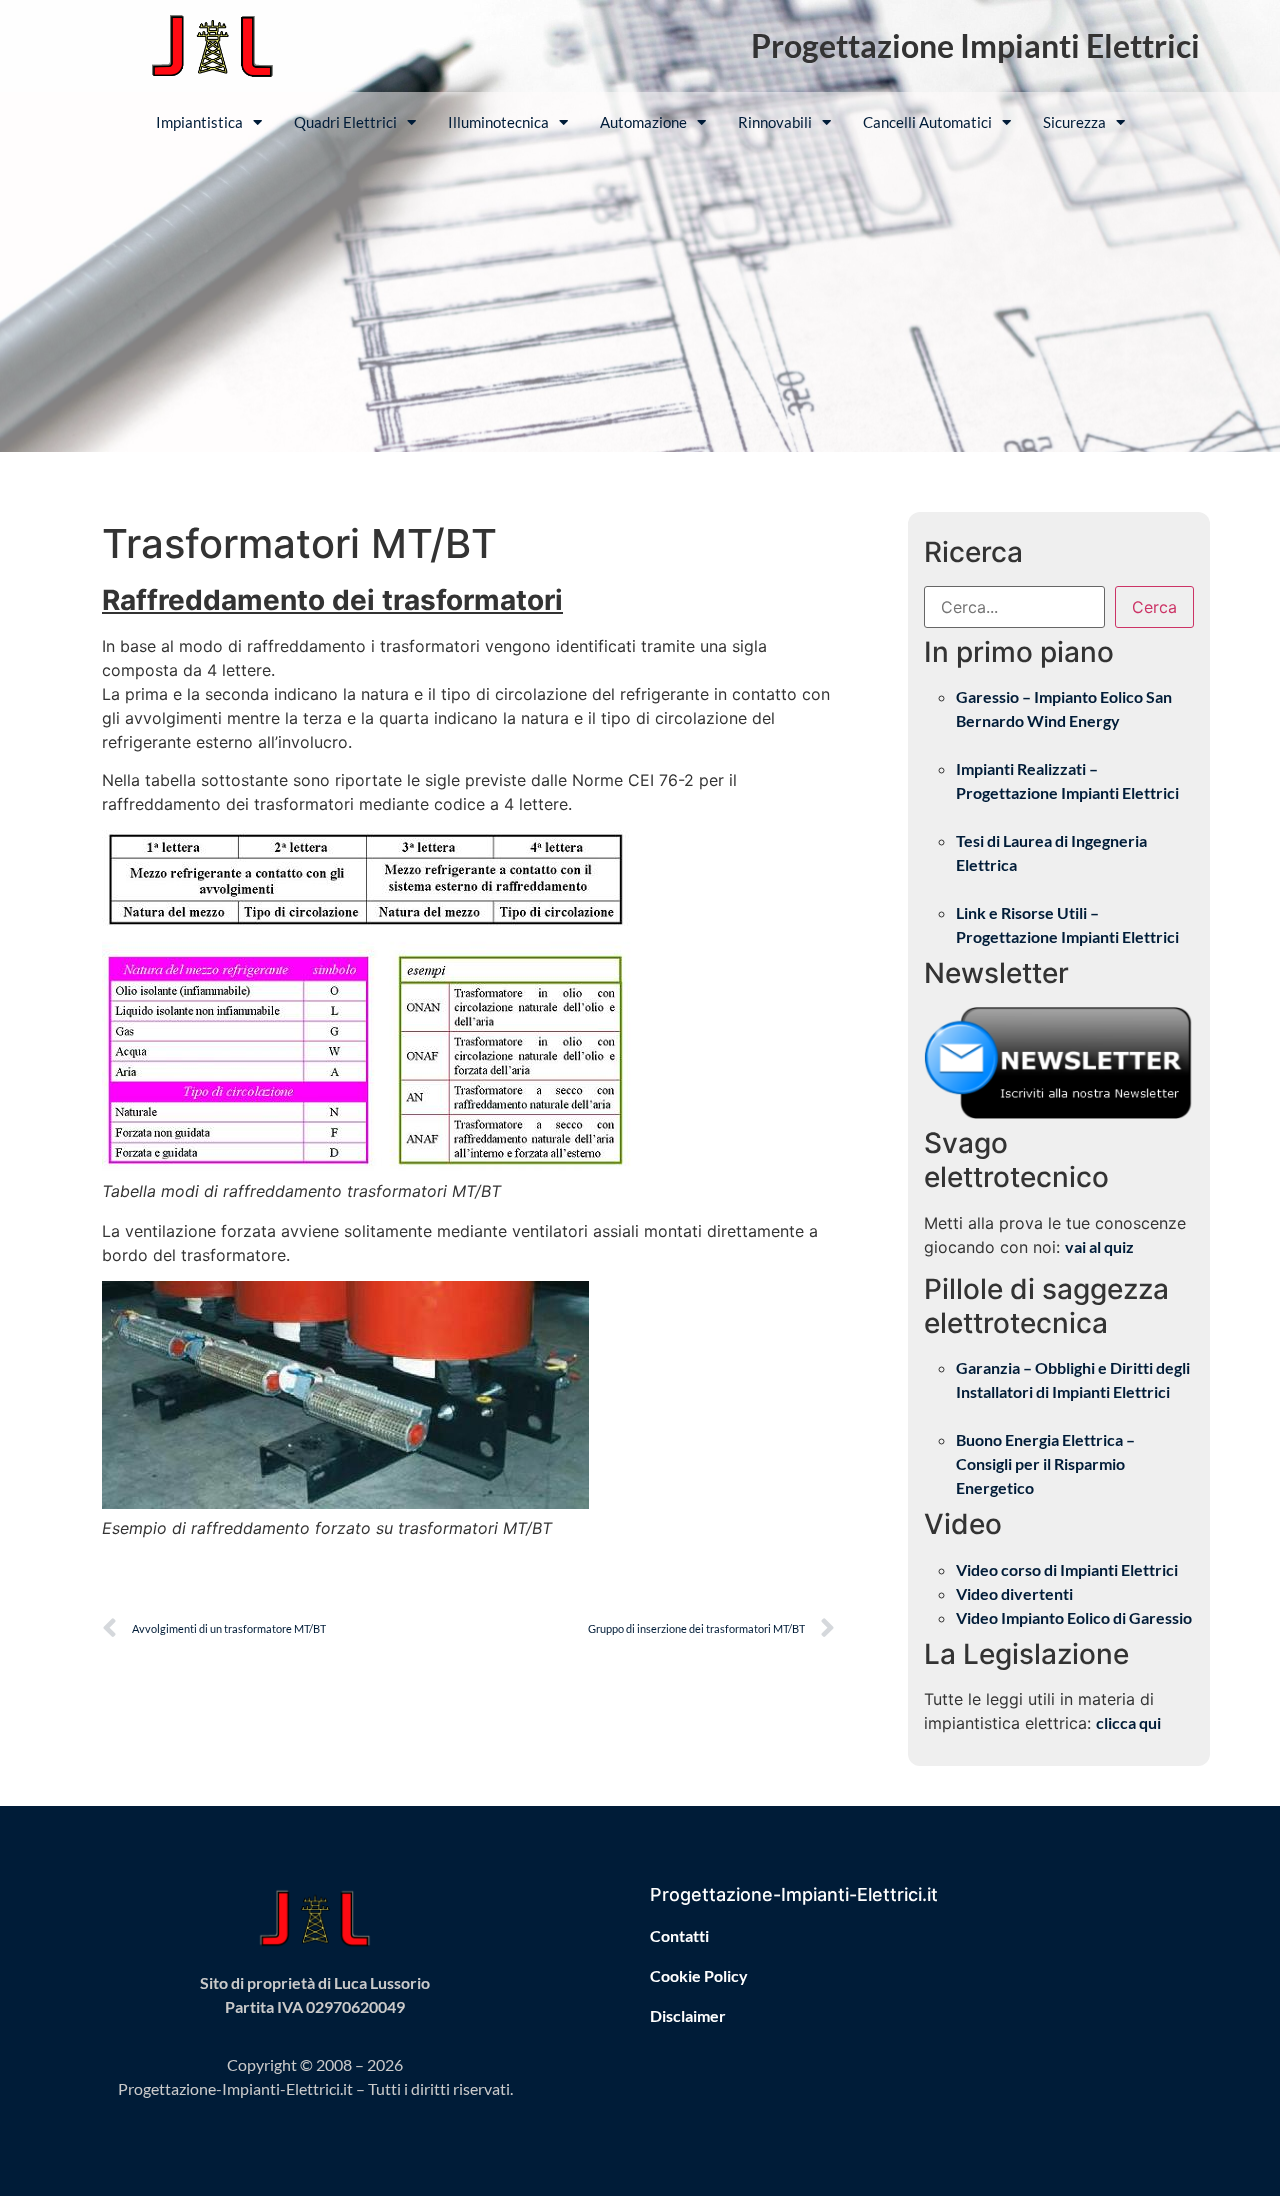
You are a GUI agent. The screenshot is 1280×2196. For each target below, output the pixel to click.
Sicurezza (1074, 122)
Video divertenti (1014, 1593)
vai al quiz (1099, 1246)
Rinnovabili (775, 122)
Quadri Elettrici (345, 122)
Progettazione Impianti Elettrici (975, 45)
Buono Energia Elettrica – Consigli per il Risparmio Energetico (1045, 1463)
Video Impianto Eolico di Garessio (1074, 1617)
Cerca (1154, 607)
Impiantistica (199, 122)
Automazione (643, 122)
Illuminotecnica (498, 122)
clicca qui (1128, 1722)
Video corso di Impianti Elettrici (1067, 1569)
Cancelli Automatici (927, 122)
